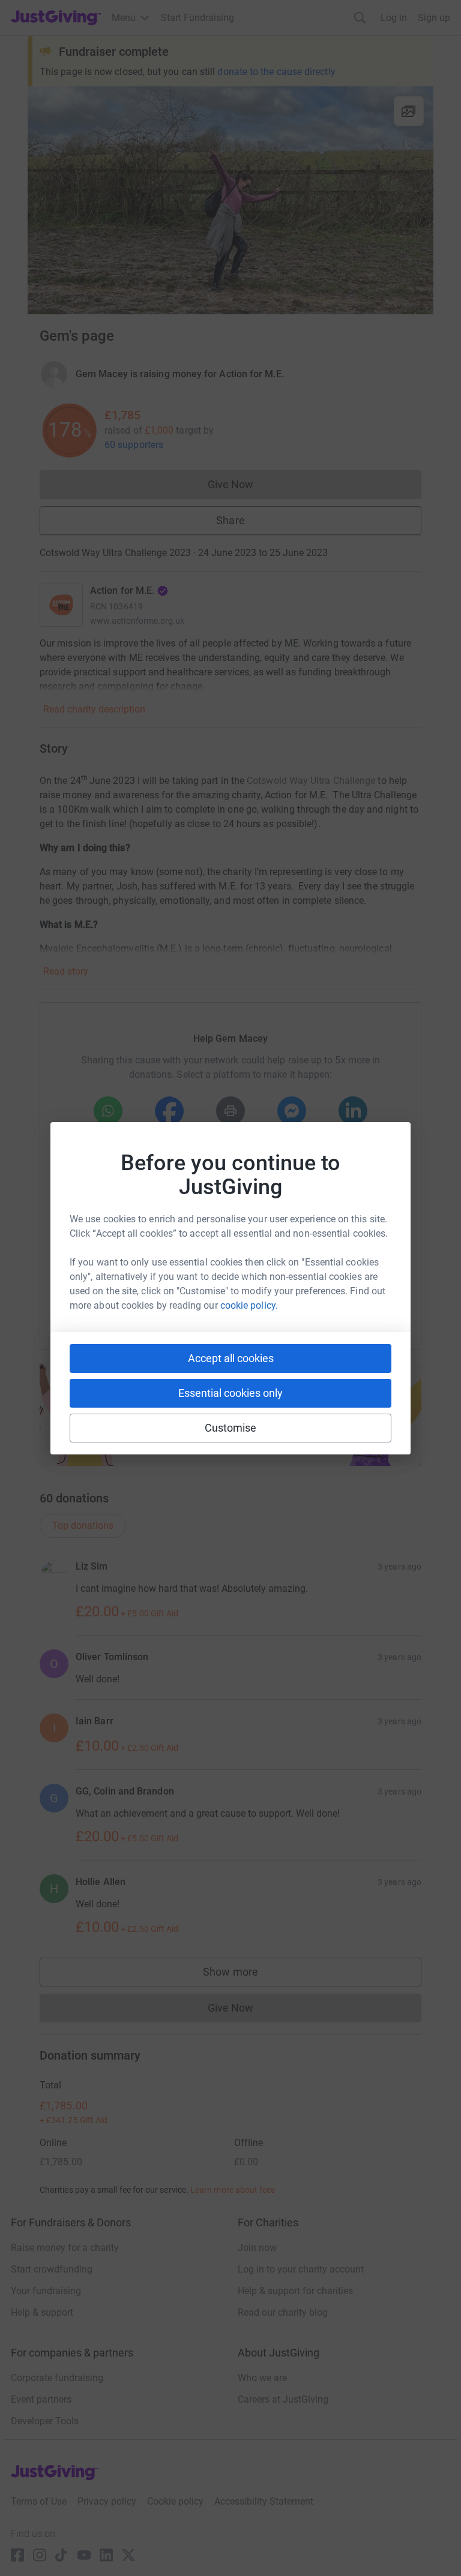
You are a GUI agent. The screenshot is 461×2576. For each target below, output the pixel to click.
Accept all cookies (231, 1358)
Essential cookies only (230, 1393)
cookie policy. (249, 1305)
